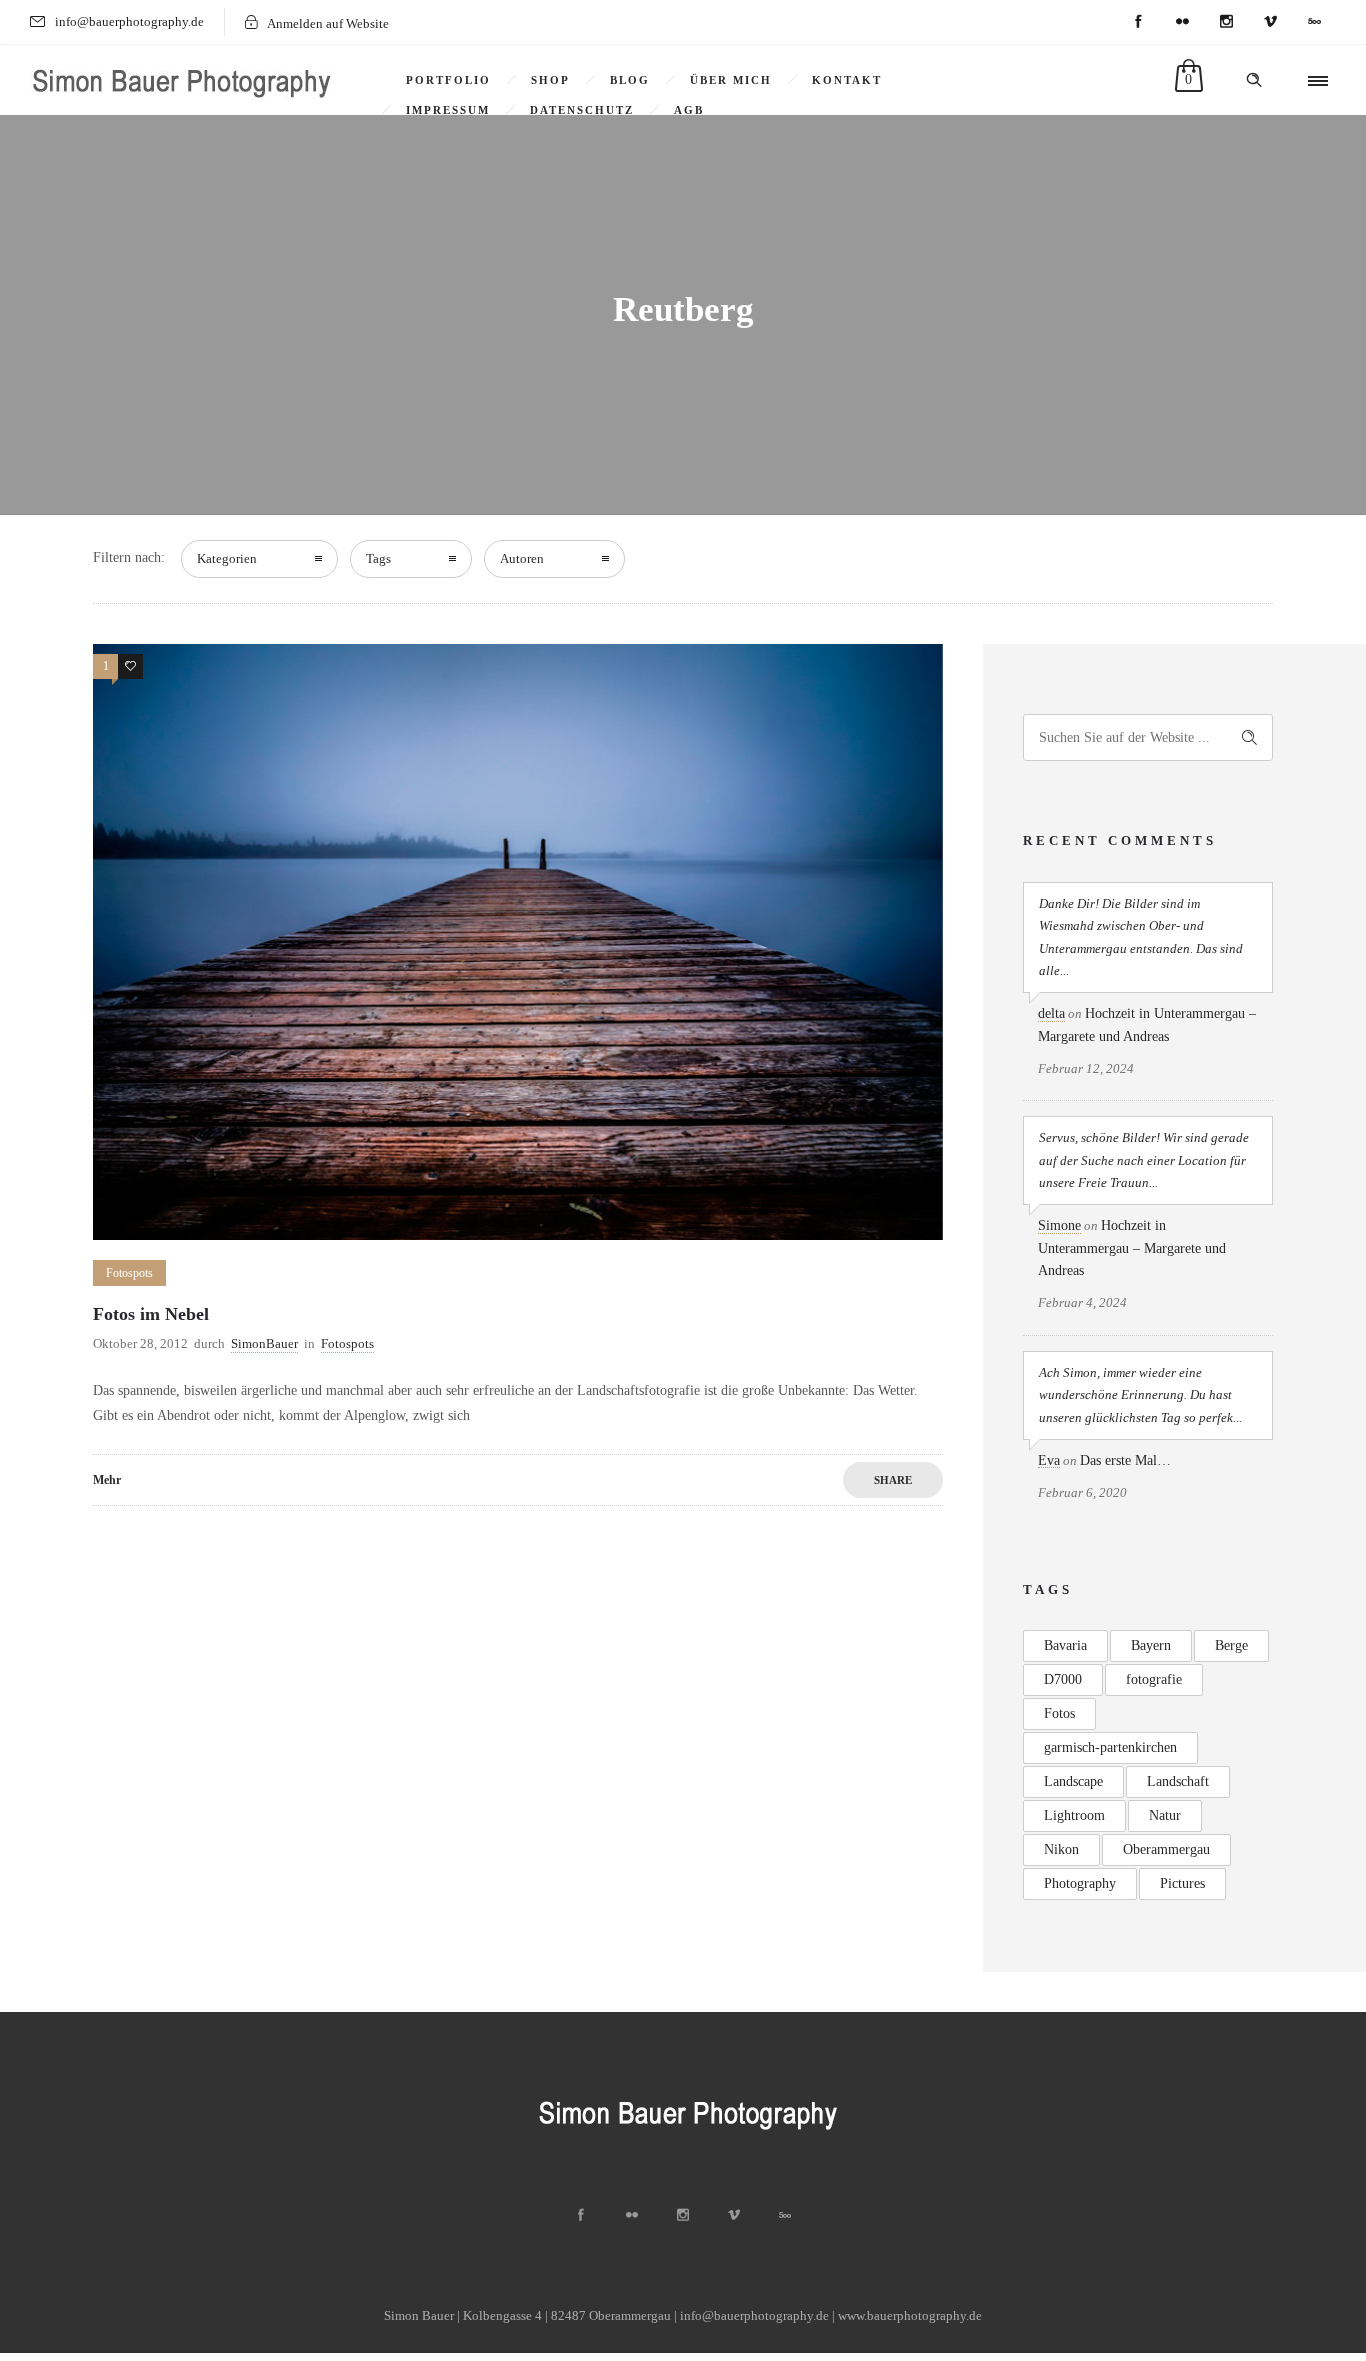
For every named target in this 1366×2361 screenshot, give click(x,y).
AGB (689, 110)
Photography (1080, 1883)
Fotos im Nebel (151, 1314)
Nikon (1061, 1849)
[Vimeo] (1270, 22)
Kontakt (847, 80)
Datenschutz (582, 110)
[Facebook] (1138, 22)
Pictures (1182, 1883)
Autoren (522, 558)
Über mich (731, 80)
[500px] (1314, 22)
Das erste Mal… (1125, 1460)
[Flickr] (1182, 22)
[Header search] (1254, 80)
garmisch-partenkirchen (1110, 1747)
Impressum (448, 110)
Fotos (1059, 1713)
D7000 (1063, 1679)
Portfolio (448, 80)
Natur (1165, 1815)
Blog (630, 80)
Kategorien (227, 558)
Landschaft (1178, 1781)
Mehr (107, 1480)
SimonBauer (264, 1343)
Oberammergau (1166, 1849)
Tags (378, 558)
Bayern (1151, 1645)
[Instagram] (1226, 22)
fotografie (1154, 1679)
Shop (550, 80)
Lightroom (1074, 1815)
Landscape (1073, 1781)
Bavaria (1065, 1645)
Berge (1231, 1645)
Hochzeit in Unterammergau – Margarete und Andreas (1132, 1248)
